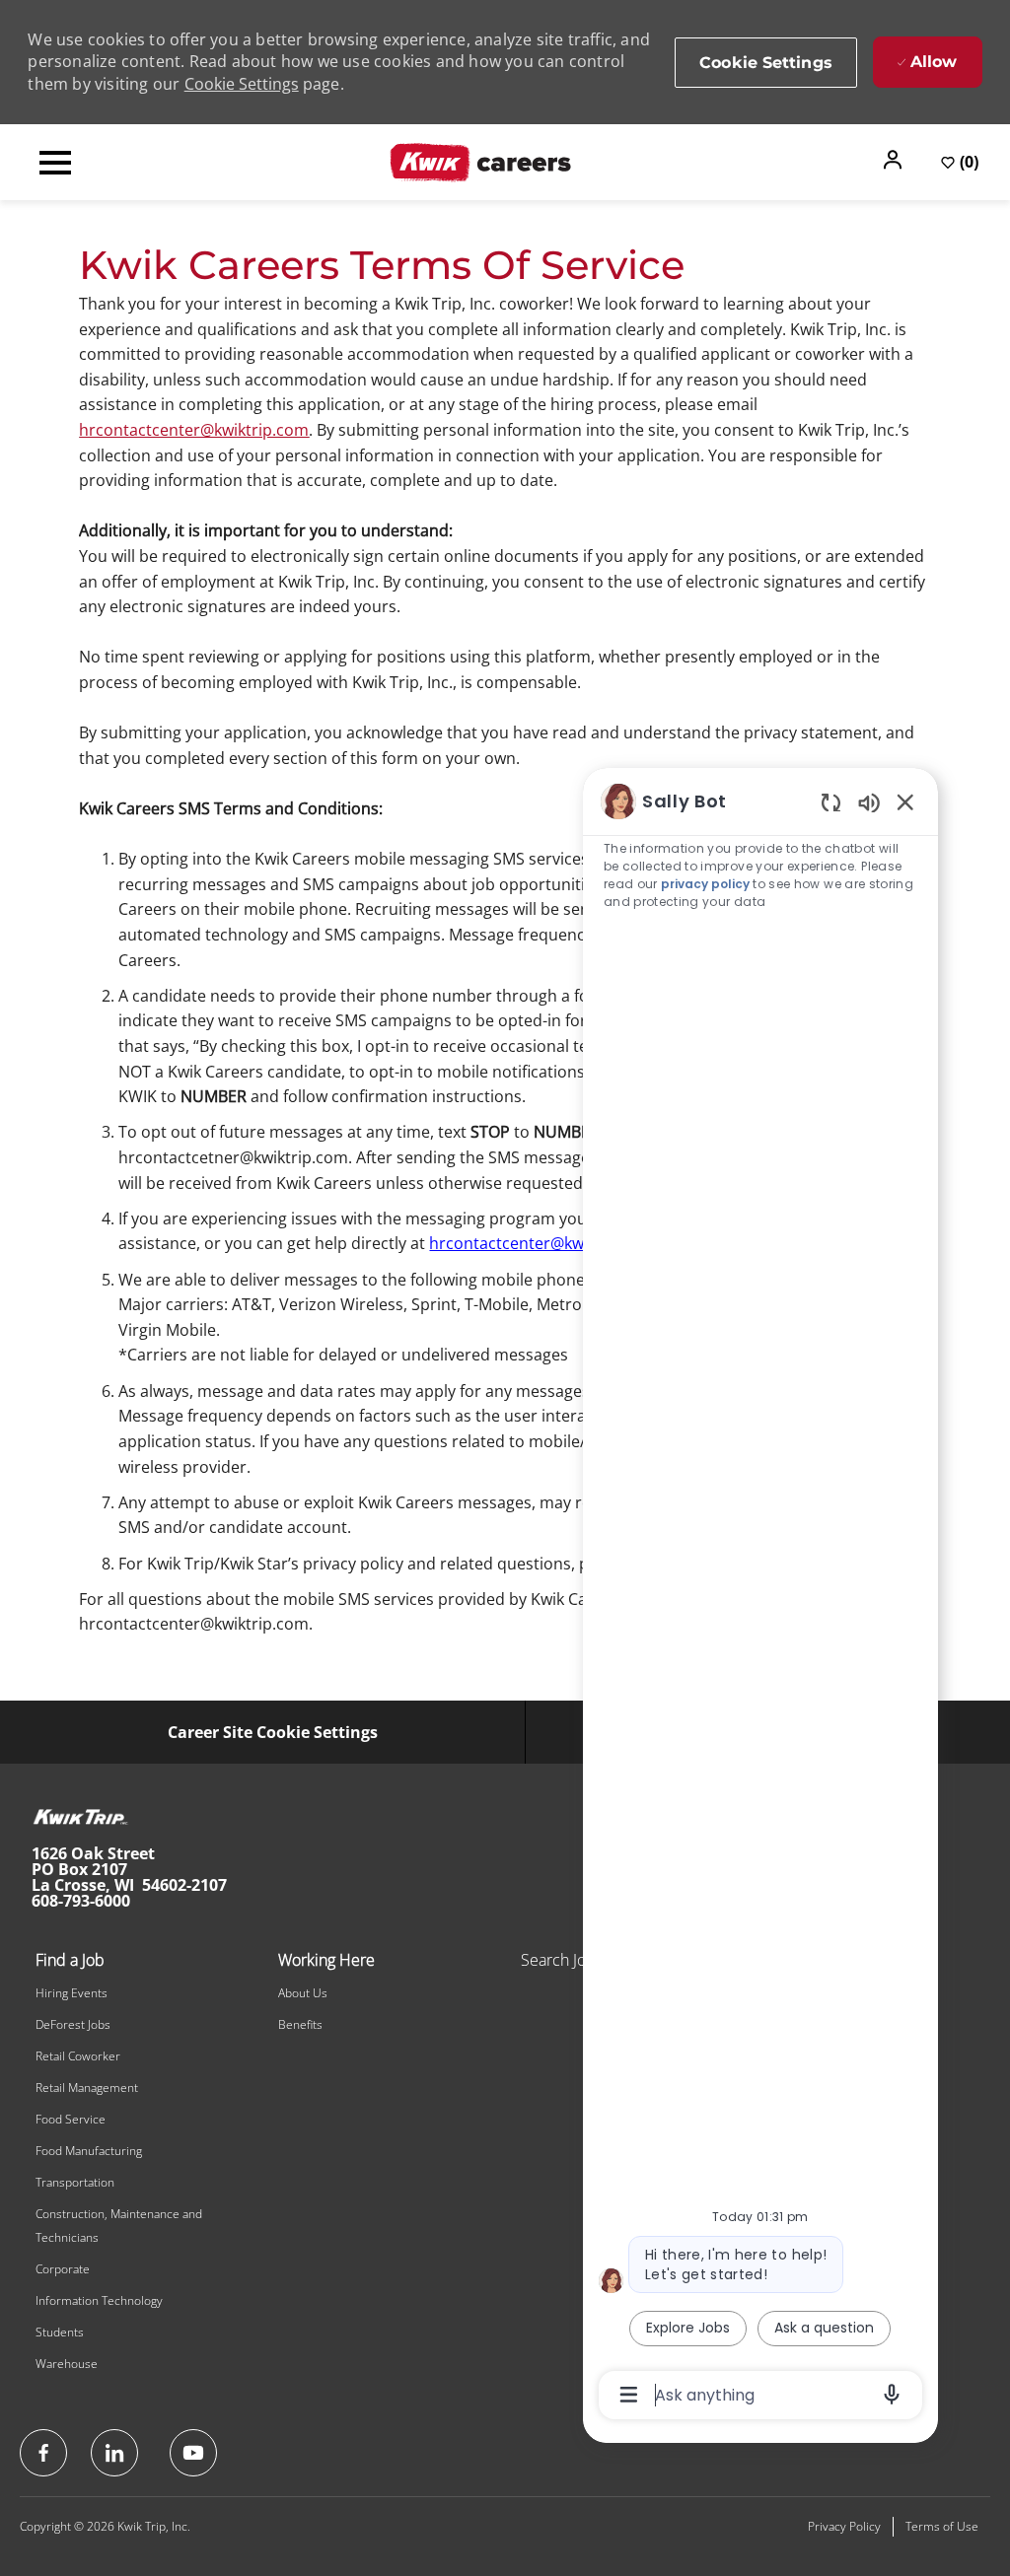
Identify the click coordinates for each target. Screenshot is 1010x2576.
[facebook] (43, 2453)
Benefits (300, 2024)
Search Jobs (562, 1960)
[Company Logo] (480, 161)
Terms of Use (942, 2526)
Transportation (75, 2182)
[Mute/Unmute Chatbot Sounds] (869, 802)
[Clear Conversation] (831, 802)
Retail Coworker (78, 2056)
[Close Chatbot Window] (905, 801)
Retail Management (87, 2088)
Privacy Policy (844, 2526)
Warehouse (67, 2364)
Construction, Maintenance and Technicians (119, 2226)
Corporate (63, 2269)
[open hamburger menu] (55, 163)
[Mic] (892, 2395)
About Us (303, 1993)
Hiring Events (72, 1993)
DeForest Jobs (73, 2024)
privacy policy (705, 884)
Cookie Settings (242, 84)
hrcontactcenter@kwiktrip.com (194, 430)
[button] (895, 160)
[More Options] (629, 2395)
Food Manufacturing (89, 2151)
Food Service (71, 2119)
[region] (760, 1596)
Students (60, 2332)
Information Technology (99, 2300)
